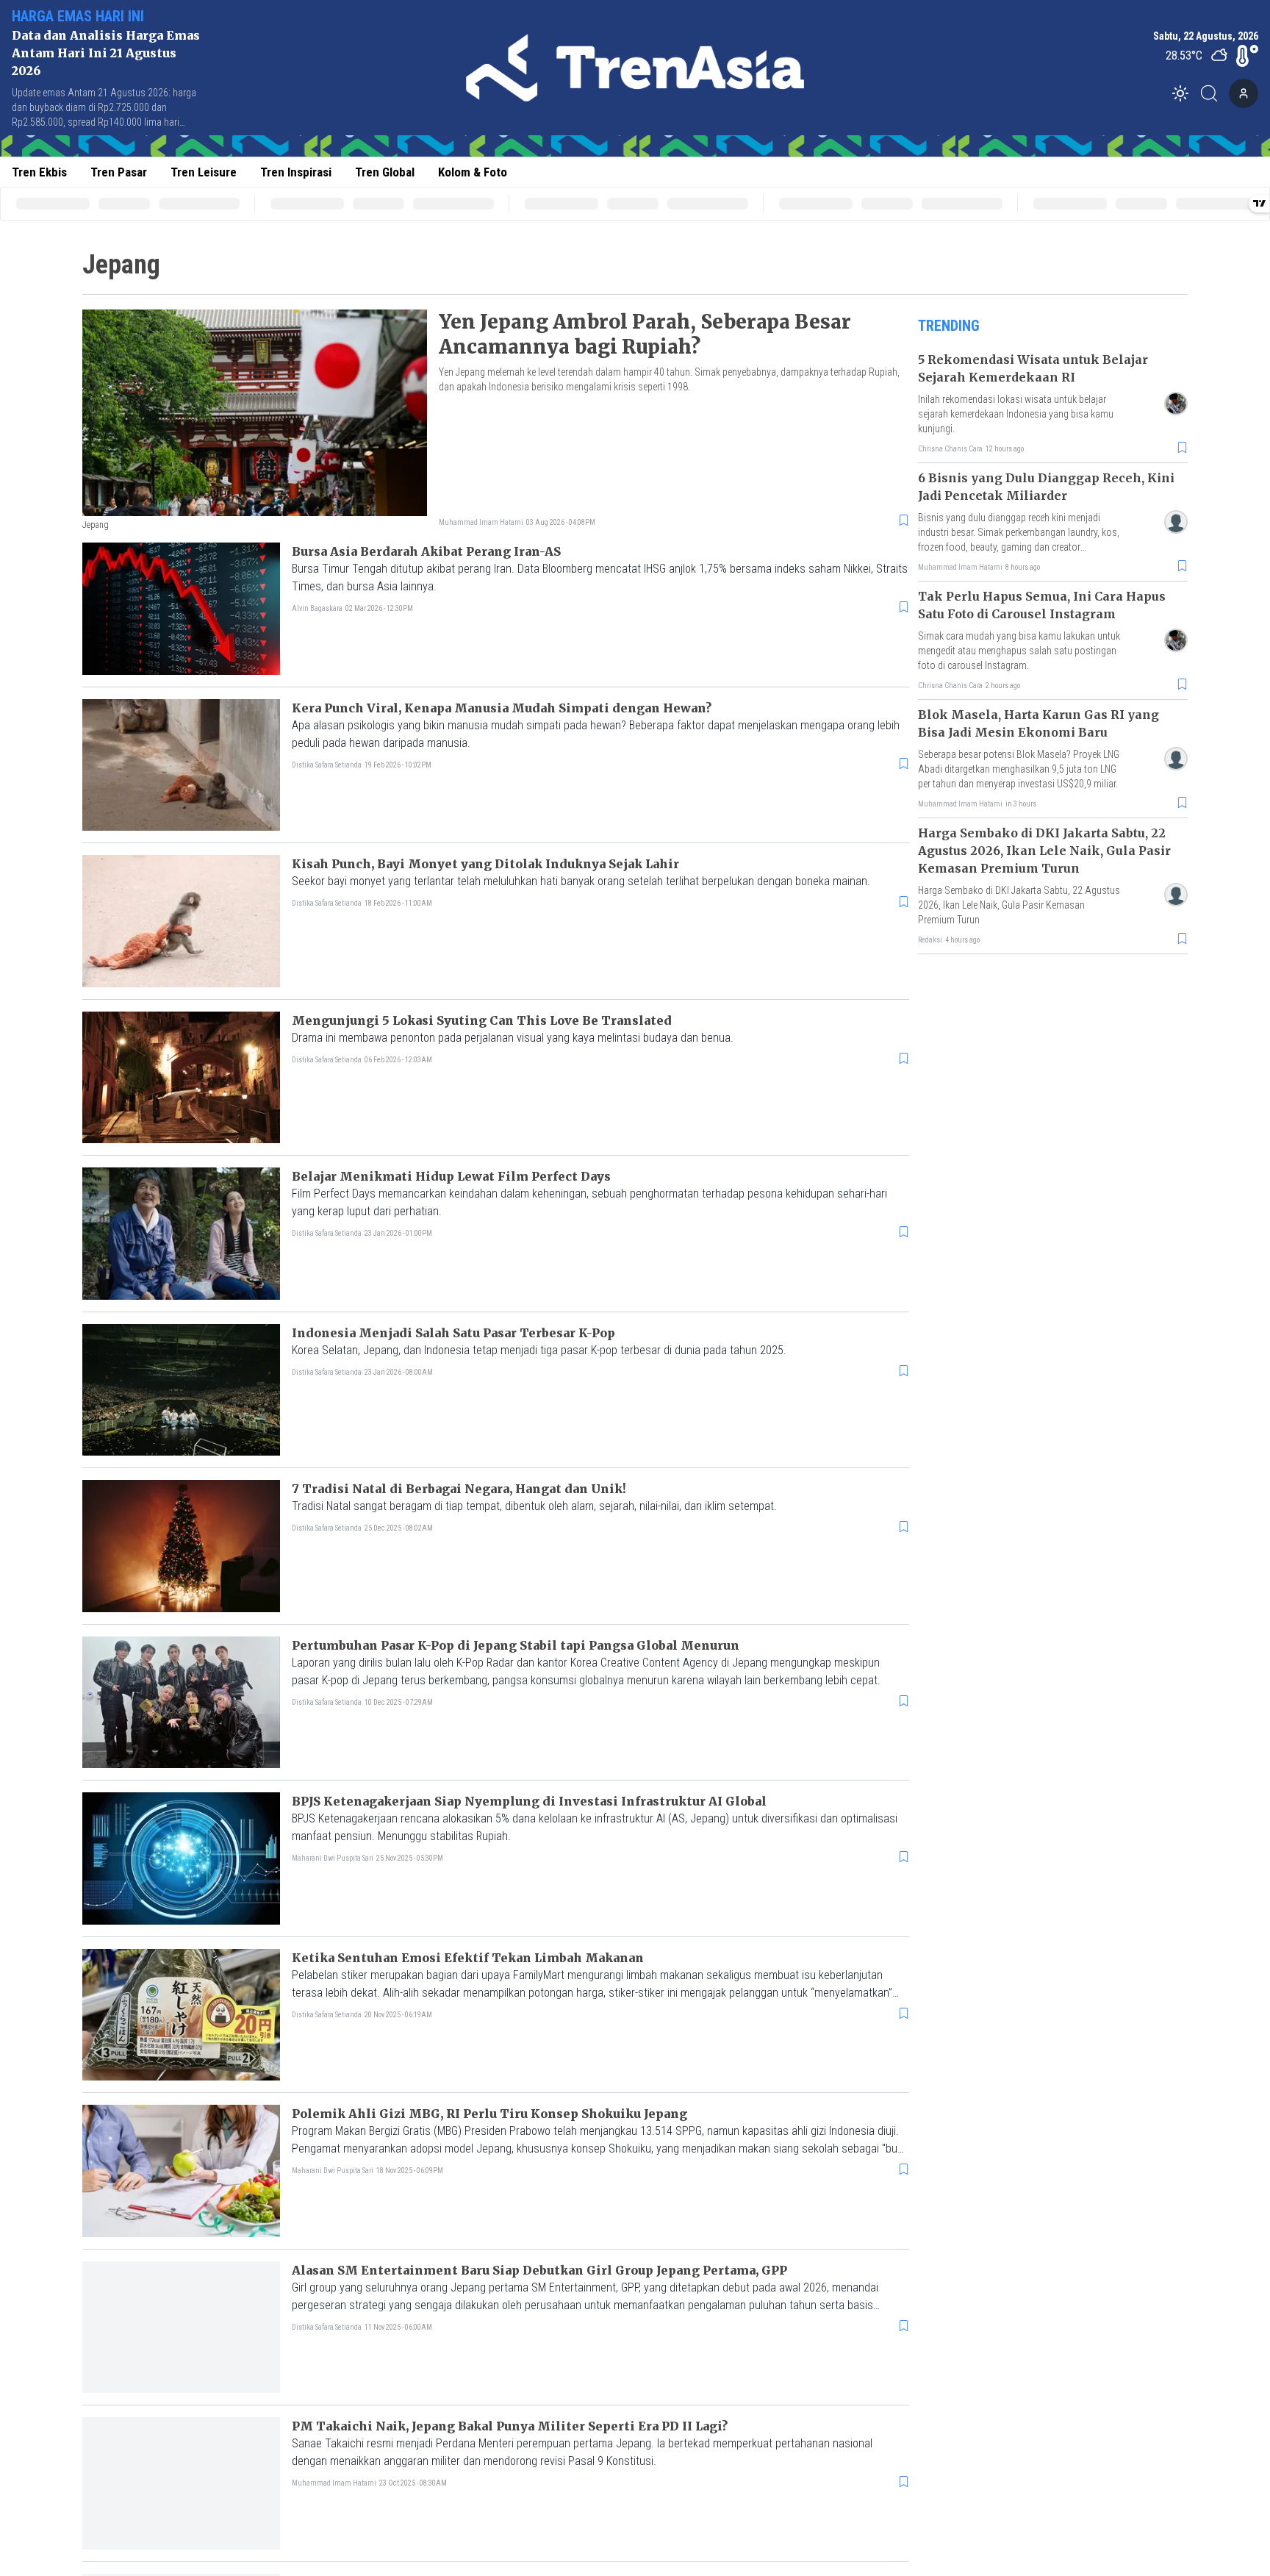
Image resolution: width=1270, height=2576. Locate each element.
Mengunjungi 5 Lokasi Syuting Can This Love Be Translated (482, 1020)
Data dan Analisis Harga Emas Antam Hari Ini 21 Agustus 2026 (106, 53)
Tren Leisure (204, 172)
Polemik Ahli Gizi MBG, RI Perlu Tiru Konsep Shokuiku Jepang (489, 2114)
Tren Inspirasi (296, 172)
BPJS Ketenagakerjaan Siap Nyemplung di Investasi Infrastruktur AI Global (529, 1801)
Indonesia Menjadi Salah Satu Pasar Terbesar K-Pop (453, 1333)
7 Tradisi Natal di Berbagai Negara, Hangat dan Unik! (459, 1489)
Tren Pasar (119, 172)
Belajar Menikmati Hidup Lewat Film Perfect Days (451, 1176)
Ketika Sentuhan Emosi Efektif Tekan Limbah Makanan (468, 1958)
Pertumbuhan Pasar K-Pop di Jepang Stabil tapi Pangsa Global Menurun (516, 1645)
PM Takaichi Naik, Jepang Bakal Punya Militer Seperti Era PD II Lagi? (510, 2426)
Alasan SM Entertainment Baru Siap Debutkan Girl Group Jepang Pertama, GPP (539, 2270)
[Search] (1213, 93)
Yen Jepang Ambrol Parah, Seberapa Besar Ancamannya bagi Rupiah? (645, 334)
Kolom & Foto (473, 172)
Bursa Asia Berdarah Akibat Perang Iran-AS (426, 551)
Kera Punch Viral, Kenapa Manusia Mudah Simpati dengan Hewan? (502, 708)
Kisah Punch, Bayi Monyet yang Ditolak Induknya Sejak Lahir (485, 864)
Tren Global (385, 172)
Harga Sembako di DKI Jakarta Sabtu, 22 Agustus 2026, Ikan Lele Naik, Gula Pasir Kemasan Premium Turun (1044, 851)
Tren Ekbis (39, 172)
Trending (949, 326)
